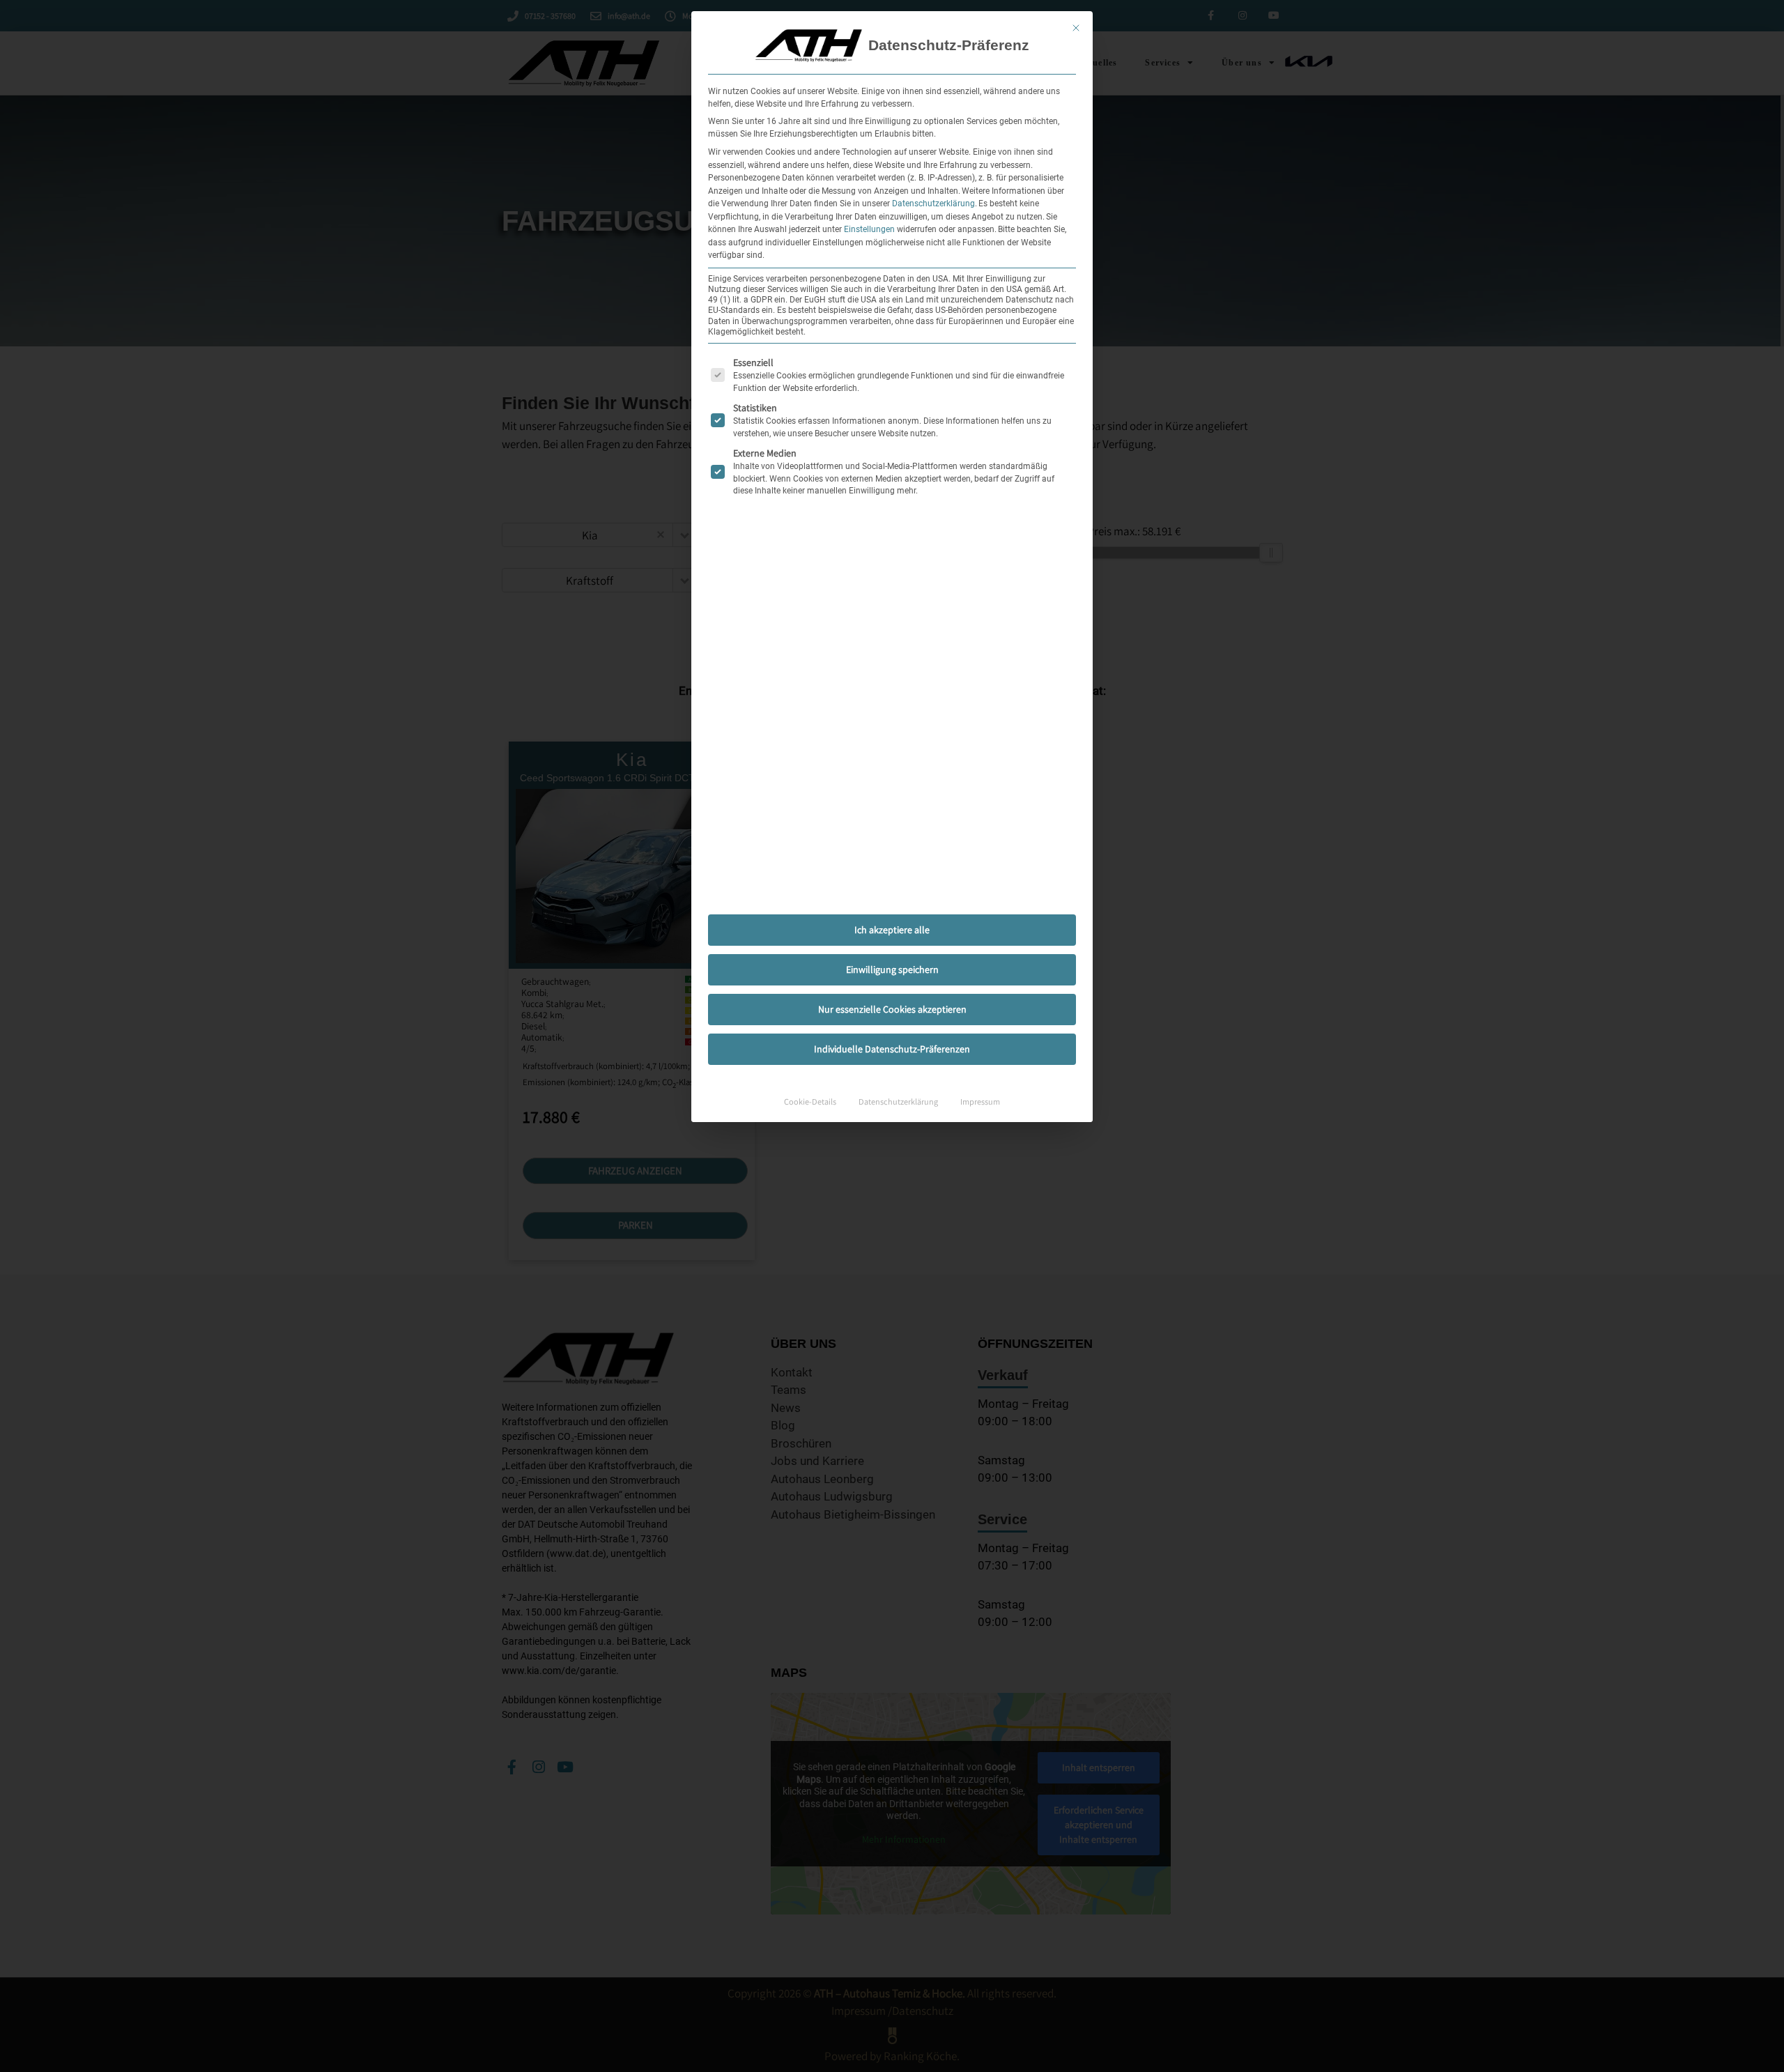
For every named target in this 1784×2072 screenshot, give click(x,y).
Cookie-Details (810, 1102)
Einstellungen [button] (869, 229)
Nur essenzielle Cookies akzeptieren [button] (892, 1009)
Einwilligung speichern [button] (892, 969)
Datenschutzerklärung (933, 204)
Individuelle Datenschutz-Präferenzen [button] (892, 1049)
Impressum (980, 1102)
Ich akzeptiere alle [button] (892, 930)
